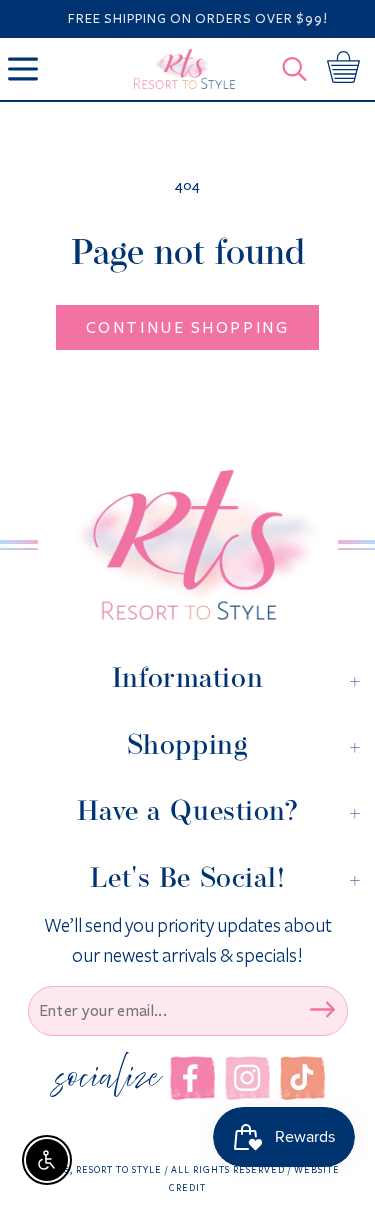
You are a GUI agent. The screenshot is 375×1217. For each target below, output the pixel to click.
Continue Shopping (187, 327)
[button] (299, 69)
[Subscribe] (323, 1009)
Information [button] (187, 678)
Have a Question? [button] (188, 811)
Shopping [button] (187, 745)
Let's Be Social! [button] (188, 878)
